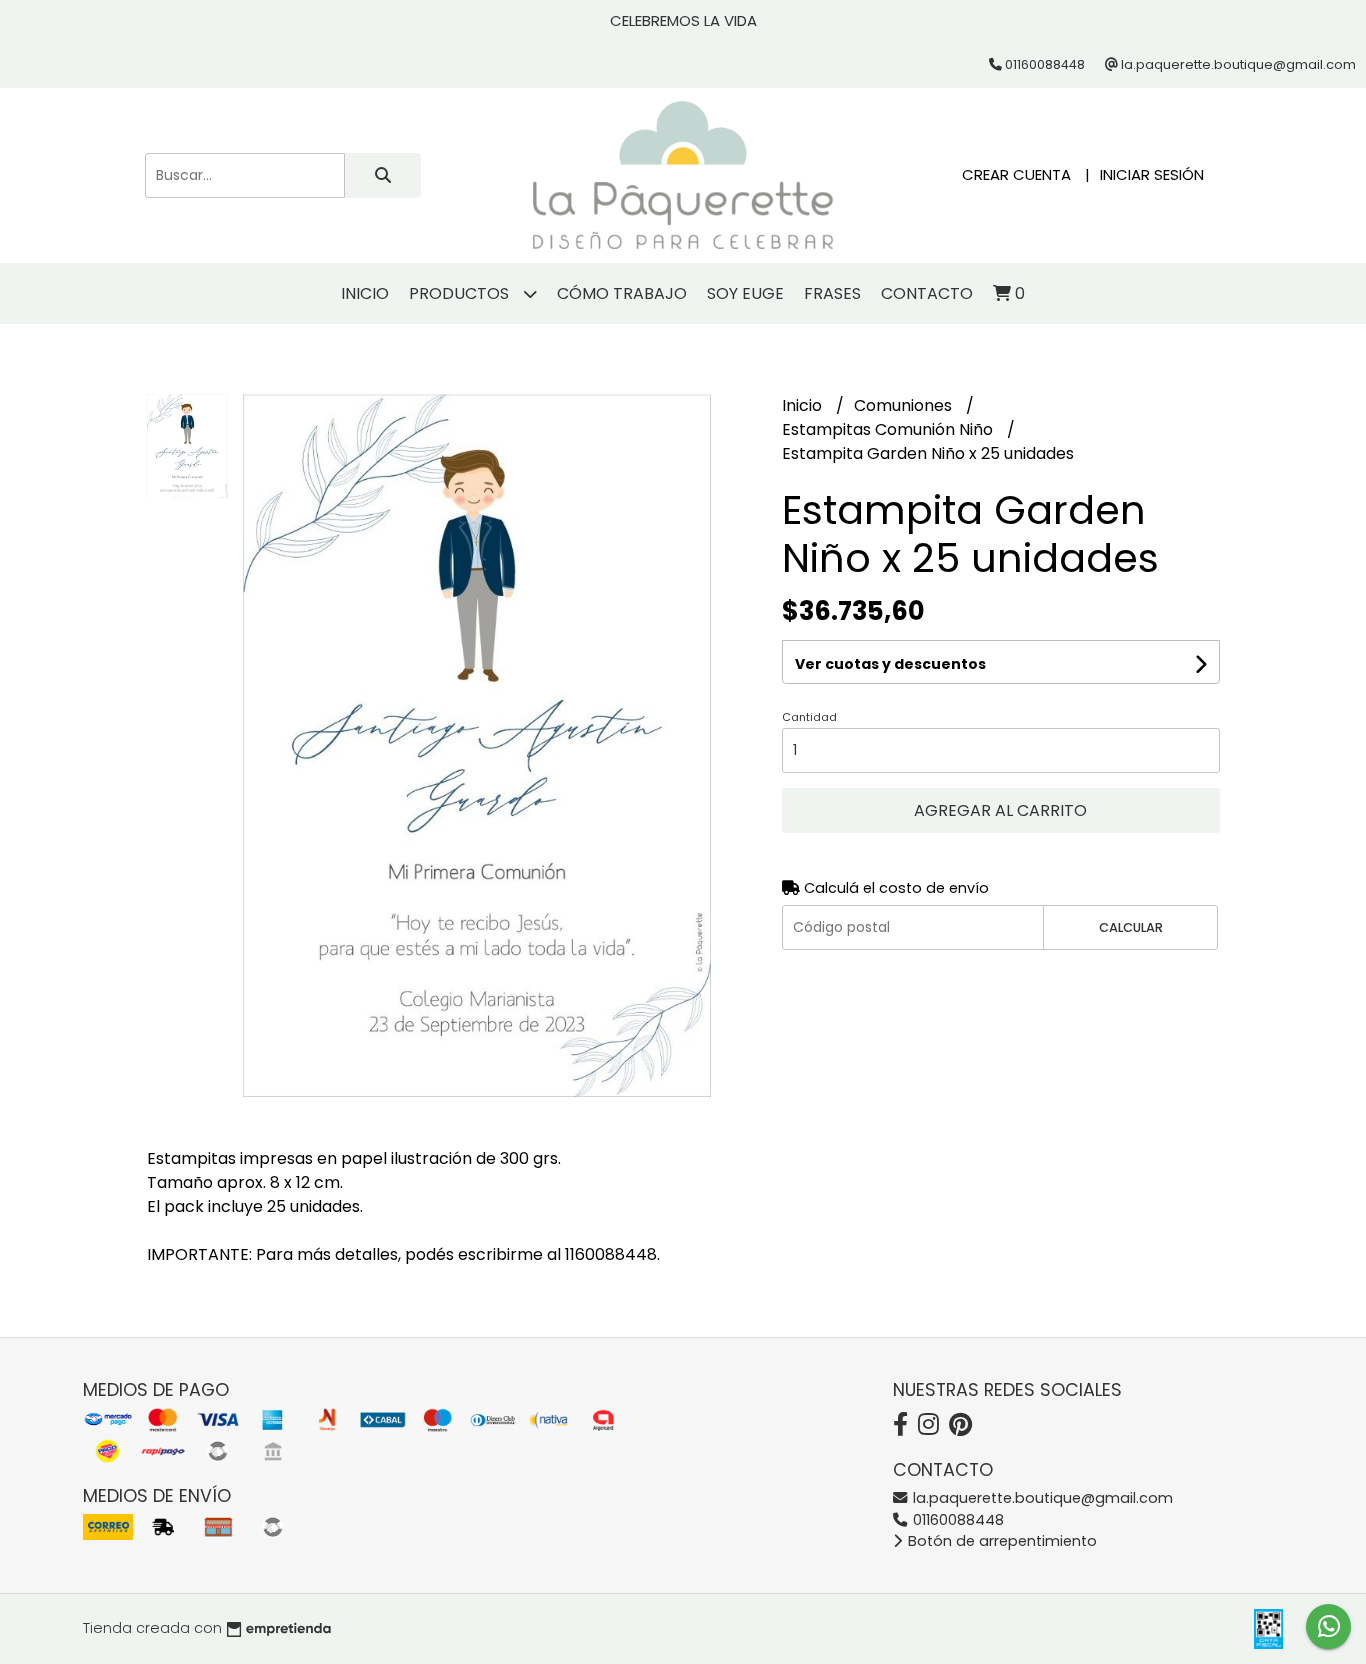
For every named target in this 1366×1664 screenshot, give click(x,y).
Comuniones (905, 405)
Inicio (365, 293)
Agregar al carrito (1000, 810)
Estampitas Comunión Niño (889, 429)
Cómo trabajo (622, 293)
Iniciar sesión (1152, 174)
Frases (832, 293)
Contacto (927, 293)
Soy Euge (745, 293)
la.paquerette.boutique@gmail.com (1041, 1498)
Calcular (1131, 927)
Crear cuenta (1016, 174)
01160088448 (956, 1520)
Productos (461, 293)
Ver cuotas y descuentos (890, 664)
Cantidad (809, 717)
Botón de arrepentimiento (1000, 1541)
